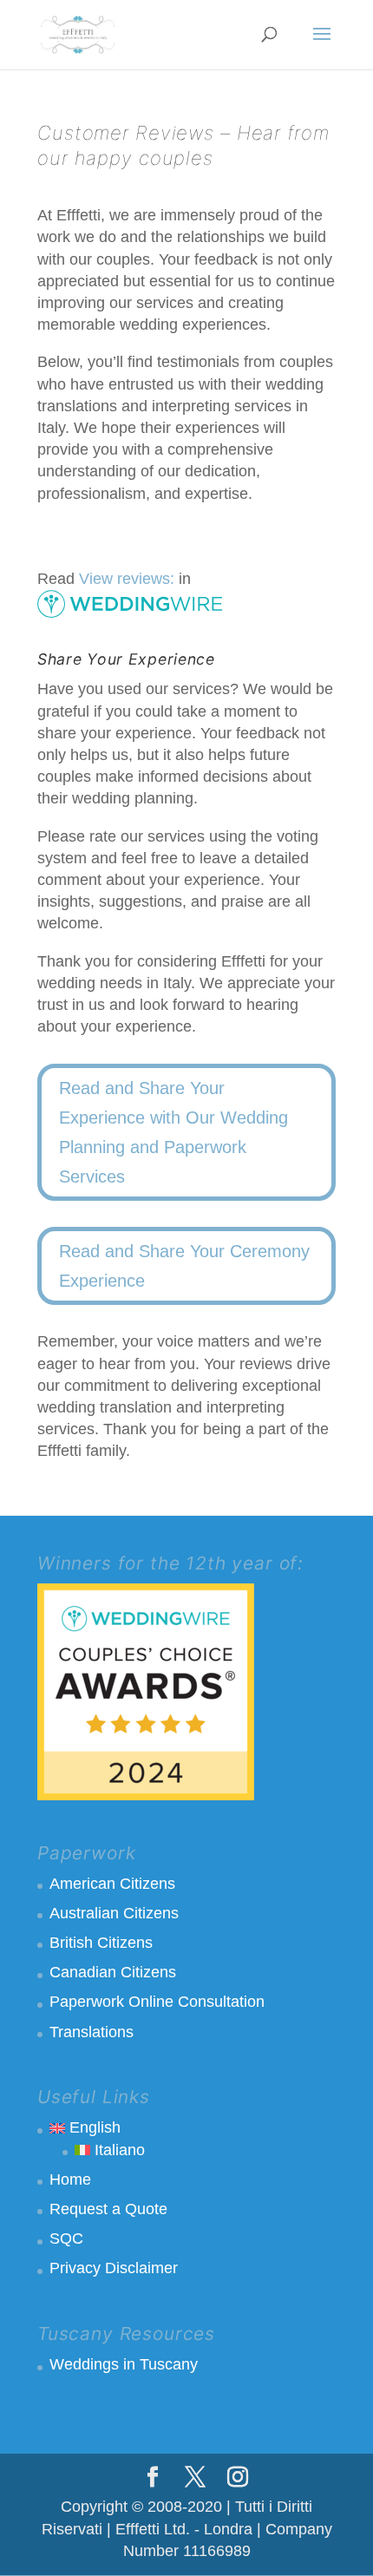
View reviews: (127, 579)
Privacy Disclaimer (114, 2268)
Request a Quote (108, 2209)
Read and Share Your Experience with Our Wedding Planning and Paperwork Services (173, 1132)
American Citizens (112, 1884)
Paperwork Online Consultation (157, 2002)
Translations (92, 2032)
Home (70, 2179)
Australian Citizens (114, 1913)
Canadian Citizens (113, 1972)
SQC (66, 2238)
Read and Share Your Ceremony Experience (184, 1266)
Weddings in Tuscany (124, 2364)
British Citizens (101, 1943)
